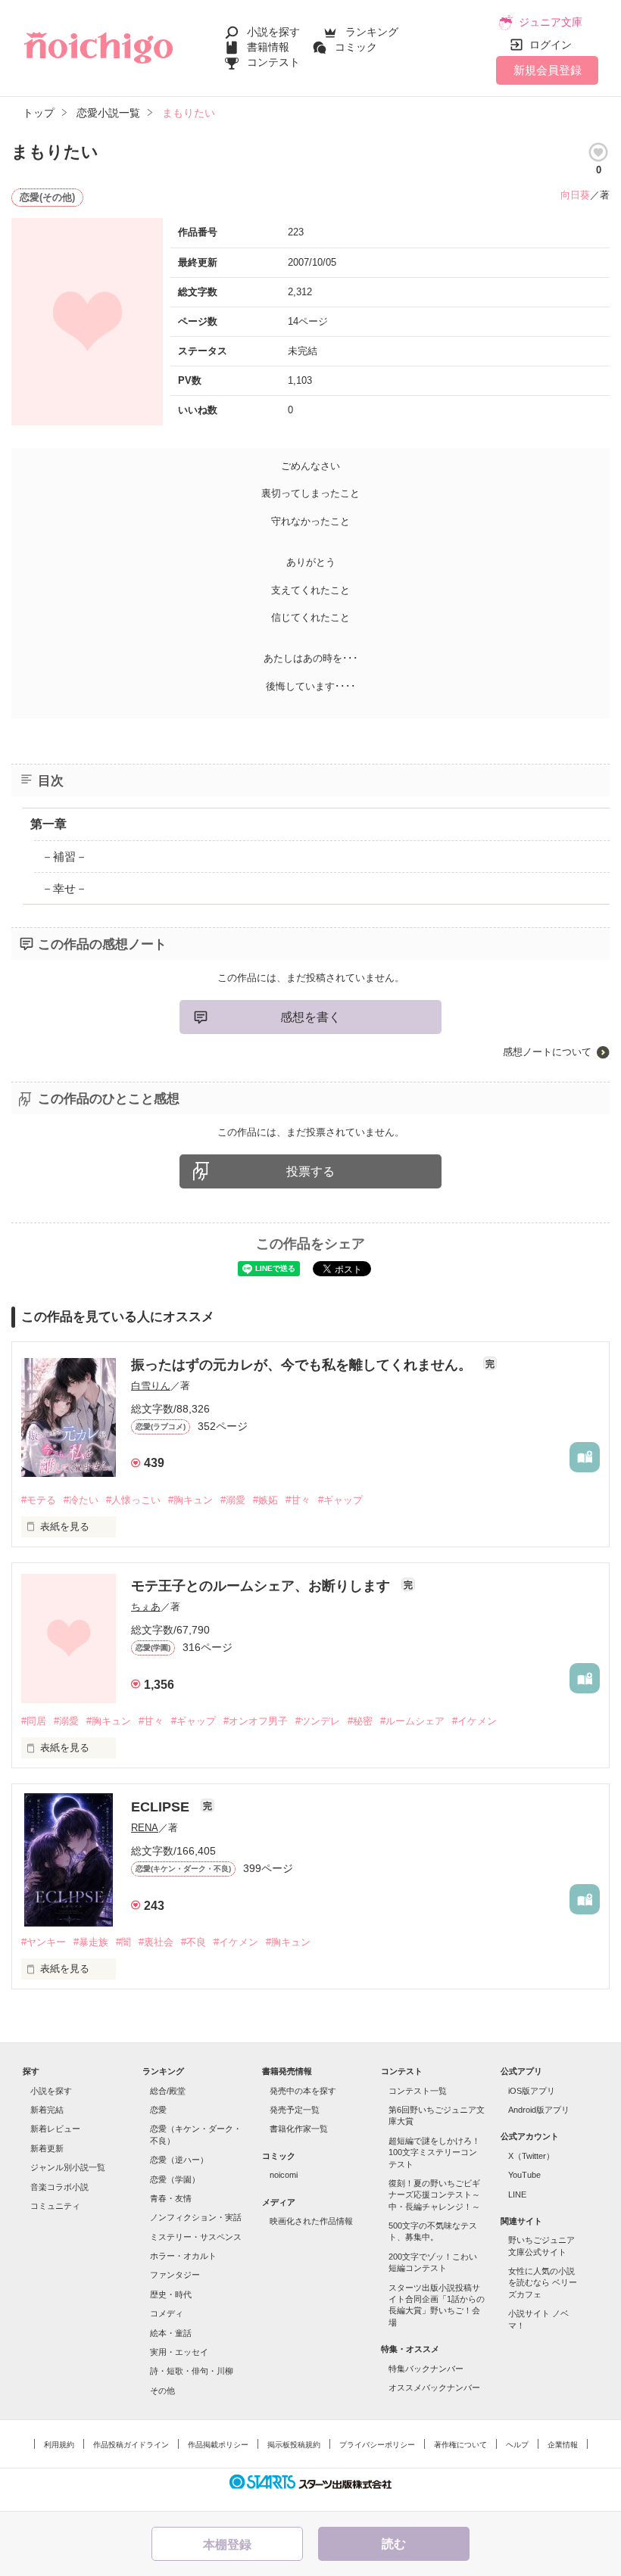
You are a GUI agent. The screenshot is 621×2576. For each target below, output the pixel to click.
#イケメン (474, 1721)
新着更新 (47, 2148)
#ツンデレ (318, 1721)
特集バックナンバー (426, 2369)
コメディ (167, 2313)
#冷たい (81, 1500)
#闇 (123, 1942)
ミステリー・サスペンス (196, 2237)
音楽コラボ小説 (59, 2187)
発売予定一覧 (295, 2110)
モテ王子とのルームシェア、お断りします (262, 1586)
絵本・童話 (171, 2333)
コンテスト (273, 62)
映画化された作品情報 (311, 2221)
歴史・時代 (171, 2294)
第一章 (48, 824)
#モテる (39, 1500)
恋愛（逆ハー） (179, 2160)
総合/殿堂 (168, 2091)
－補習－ (64, 857)
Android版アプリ (539, 2110)
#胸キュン (190, 1500)
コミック (356, 47)
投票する (310, 1171)
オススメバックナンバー (434, 2388)
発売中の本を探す (303, 2091)
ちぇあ (146, 1607)
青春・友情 (171, 2198)
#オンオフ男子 (256, 1721)
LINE (517, 2194)
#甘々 (298, 1500)
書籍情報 (268, 47)
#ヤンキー (44, 1942)
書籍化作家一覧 (299, 2129)
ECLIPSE (162, 1807)
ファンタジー (175, 2275)
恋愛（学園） (175, 2179)
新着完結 (47, 2110)
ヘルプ (517, 2445)
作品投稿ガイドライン (131, 2445)
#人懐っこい (133, 1500)
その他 (162, 2391)
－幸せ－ (64, 888)
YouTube (524, 2175)
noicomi (284, 2175)
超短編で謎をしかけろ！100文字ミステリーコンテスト (434, 2152)
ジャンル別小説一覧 (68, 2167)
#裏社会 (156, 1942)
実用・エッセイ (179, 2352)
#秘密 (360, 1721)
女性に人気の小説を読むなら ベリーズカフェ (543, 2283)
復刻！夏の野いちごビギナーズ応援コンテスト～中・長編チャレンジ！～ (434, 2195)
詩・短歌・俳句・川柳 (192, 2371)
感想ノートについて (547, 1052)
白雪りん (151, 1386)
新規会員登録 (548, 70)
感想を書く (310, 1017)
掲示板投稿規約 (294, 2445)
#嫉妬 (265, 1500)
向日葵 (575, 195)
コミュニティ (55, 2206)
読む (394, 2544)
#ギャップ (340, 1500)
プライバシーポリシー (377, 2445)
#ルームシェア (412, 1721)
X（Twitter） (531, 2156)
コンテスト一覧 (418, 2091)
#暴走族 (91, 1942)
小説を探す (273, 32)
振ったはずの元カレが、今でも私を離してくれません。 (303, 1365)
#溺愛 (233, 1500)
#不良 (193, 1942)
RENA (145, 1828)
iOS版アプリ (532, 2091)
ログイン (551, 45)
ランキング (372, 32)
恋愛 (158, 2110)
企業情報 (563, 2445)
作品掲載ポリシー (218, 2445)
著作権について (460, 2445)
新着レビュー (55, 2129)
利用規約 (59, 2445)
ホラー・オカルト (183, 2256)
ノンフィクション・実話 (196, 2217)
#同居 (34, 1721)
